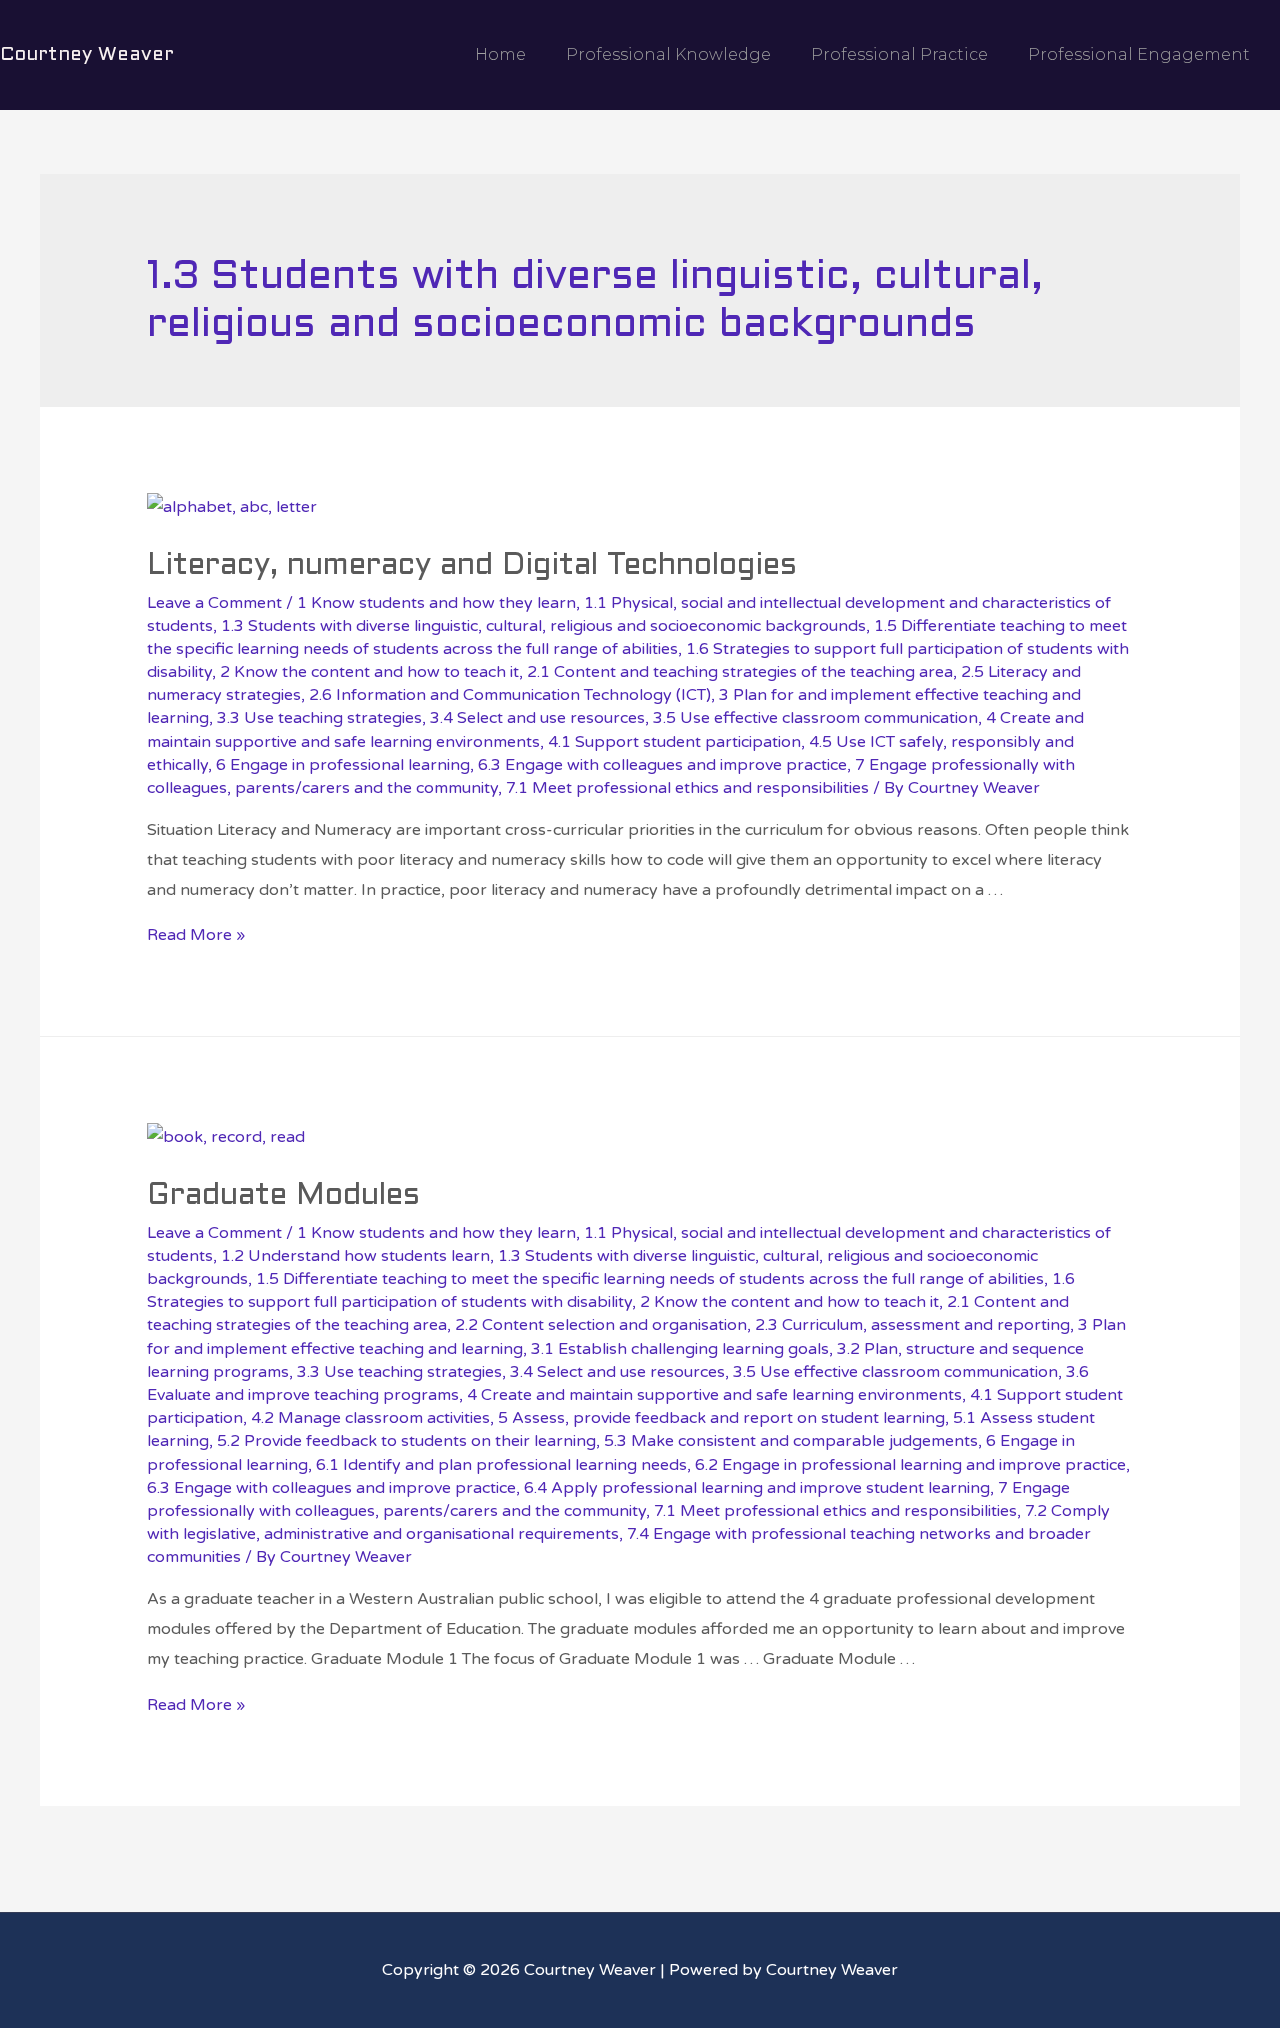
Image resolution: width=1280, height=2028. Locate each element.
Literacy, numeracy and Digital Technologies (472, 566)
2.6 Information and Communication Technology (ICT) (510, 695)
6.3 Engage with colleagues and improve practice (662, 765)
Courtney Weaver (87, 55)
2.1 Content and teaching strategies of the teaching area (740, 672)
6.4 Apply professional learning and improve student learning (757, 1488)
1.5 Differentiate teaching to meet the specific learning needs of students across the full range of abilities (650, 1279)
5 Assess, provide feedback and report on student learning (721, 1418)
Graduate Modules (283, 1196)
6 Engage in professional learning (343, 765)
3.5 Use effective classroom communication (815, 718)
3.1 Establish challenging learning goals (680, 1349)
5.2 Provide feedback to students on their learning (406, 1441)
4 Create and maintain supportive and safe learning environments (714, 1395)
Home (500, 54)
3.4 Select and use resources (537, 718)
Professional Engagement (1139, 54)
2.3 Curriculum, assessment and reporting (912, 1325)
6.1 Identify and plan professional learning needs (501, 1465)
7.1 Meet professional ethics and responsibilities (687, 788)
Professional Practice (899, 54)
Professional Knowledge (668, 54)
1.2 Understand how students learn (355, 1256)
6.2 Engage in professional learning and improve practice (910, 1465)
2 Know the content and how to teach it (369, 672)
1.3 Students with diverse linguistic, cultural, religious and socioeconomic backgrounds (543, 626)
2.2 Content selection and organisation (601, 1325)
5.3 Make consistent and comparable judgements (791, 1441)
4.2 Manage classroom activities (370, 1418)
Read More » (196, 935)
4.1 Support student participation (674, 742)
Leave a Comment (214, 603)
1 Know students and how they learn (436, 603)
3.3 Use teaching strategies (319, 718)
